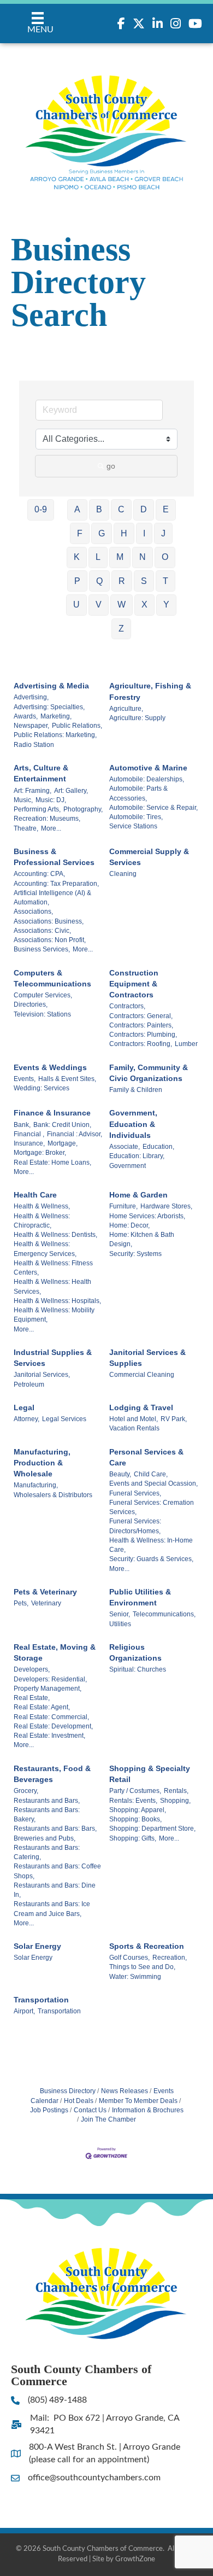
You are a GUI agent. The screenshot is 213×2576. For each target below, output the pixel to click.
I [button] (144, 533)
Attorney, (26, 1419)
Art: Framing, (32, 791)
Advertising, (31, 697)
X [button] (144, 604)
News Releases (125, 2091)
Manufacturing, (36, 1485)
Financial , (29, 1134)
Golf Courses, (129, 1958)
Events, (25, 1079)
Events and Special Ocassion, (153, 1483)
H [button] (124, 533)
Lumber (186, 1044)
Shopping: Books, (135, 1819)
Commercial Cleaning (142, 1375)
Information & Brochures (148, 2110)
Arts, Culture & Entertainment (41, 773)
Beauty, (120, 1474)
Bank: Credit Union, (62, 1125)
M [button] (120, 557)
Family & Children (136, 1090)
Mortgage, (63, 1143)
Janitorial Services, (42, 1375)
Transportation (41, 2000)
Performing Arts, (37, 809)
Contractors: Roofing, (141, 1044)
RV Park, (174, 1419)
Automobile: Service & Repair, (153, 808)
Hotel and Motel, (134, 1419)
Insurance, (29, 1143)
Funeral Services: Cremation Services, (152, 1507)
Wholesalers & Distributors (53, 1495)
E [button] (166, 509)
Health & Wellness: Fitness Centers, (53, 1268)
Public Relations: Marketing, (55, 735)
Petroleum (29, 1385)
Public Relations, (77, 726)
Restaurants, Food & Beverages (52, 1774)
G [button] (102, 533)
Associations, (33, 912)
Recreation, (170, 1958)
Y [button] (166, 604)
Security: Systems (135, 1254)
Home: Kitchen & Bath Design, (142, 1239)
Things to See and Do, (142, 1967)
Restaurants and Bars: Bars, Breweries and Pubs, (55, 1833)
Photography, (83, 809)
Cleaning (123, 874)
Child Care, (151, 1474)
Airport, (24, 2011)
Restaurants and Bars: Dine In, (55, 1890)
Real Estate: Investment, (49, 1736)
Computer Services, (43, 995)
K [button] (77, 557)
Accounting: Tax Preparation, (56, 884)
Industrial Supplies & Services (53, 1358)
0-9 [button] (41, 509)
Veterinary (46, 1603)
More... (51, 828)
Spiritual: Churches (138, 1669)
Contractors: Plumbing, (143, 1035)
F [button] (80, 533)
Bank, (22, 1125)
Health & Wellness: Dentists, (55, 1235)
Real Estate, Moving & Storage (55, 1652)
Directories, (31, 1004)
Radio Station (34, 745)
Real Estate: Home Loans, (52, 1163)
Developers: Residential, (50, 1679)
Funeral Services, (135, 1493)
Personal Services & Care (146, 1457)
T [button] (165, 581)
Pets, (21, 1603)
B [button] (99, 509)
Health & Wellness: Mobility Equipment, (54, 1315)
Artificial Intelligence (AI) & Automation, (52, 898)
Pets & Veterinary (45, 1592)
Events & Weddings (50, 1067)
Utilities (120, 1624)
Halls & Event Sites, (67, 1079)
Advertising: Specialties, (49, 707)
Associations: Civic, (42, 931)
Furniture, (123, 1206)
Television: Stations (42, 1014)
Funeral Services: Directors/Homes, (135, 1526)
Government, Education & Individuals (133, 1124)
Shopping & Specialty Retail (150, 1774)
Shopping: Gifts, (133, 1838)
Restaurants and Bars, (47, 1801)
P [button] (77, 581)
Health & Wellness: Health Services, (52, 1286)
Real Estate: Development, (53, 1726)
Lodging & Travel (141, 1407)
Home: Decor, (129, 1225)
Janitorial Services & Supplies (147, 1358)
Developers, (32, 1669)
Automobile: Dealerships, (147, 779)
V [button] (99, 604)
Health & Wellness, (42, 1206)
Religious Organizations (135, 1652)
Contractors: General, (141, 1016)
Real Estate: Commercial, (51, 1717)
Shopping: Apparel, (138, 1810)
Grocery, (26, 1791)
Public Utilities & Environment (140, 1597)
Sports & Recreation (147, 1946)
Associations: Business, (49, 921)
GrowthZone (135, 2559)
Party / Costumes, (135, 1791)
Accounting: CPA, (39, 874)
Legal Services (64, 1419)
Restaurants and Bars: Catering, (47, 1852)
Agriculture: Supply (137, 718)
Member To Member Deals (138, 2101)
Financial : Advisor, (75, 1134)
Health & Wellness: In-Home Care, (151, 1545)
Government (128, 1166)
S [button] (144, 581)
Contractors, (127, 1006)
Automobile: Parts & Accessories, (138, 793)
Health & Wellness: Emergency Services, (45, 1249)
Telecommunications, (164, 1614)
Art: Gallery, (71, 791)
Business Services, (42, 949)
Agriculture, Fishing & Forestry (150, 691)
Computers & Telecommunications (52, 978)
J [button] (163, 533)
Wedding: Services (42, 1088)
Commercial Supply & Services (149, 857)
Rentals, (176, 1791)
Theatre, (26, 828)
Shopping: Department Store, (152, 1829)
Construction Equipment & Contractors (134, 984)
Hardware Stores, (166, 1206)
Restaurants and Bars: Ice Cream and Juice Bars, (52, 1909)
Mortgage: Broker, (40, 1153)
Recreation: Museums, (47, 819)
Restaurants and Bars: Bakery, (47, 1815)
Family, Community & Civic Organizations (149, 1073)
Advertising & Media (51, 686)
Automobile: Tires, (136, 817)
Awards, (26, 716)
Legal (24, 1407)
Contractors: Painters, (141, 1025)
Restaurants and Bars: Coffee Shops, (57, 1871)
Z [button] (121, 629)
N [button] (143, 557)
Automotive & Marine (148, 768)
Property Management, (48, 1689)
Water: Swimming (135, 1977)
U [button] (76, 604)
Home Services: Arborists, (147, 1216)
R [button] (122, 581)
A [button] (77, 509)
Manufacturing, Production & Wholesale (42, 1463)
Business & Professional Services (54, 857)
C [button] (121, 509)
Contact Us (90, 2110)
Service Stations (133, 826)
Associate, (125, 1147)
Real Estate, (32, 1698)
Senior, (120, 1614)
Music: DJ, (51, 800)
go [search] (111, 466)
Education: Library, (137, 1156)
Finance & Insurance (52, 1113)
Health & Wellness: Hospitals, (57, 1301)
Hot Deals (79, 2101)
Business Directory (68, 2091)
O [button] (165, 557)
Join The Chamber (108, 2119)
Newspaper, (31, 726)
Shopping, (175, 1801)
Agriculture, (126, 709)
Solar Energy (37, 1946)
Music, (23, 800)
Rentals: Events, (133, 1801)
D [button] (144, 509)
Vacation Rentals (134, 1428)
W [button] (122, 604)
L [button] (98, 557)
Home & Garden (138, 1195)
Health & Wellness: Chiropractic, (42, 1221)
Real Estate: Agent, (42, 1707)
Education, (158, 1147)
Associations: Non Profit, (50, 940)
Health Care (35, 1195)
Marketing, (56, 716)
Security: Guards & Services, (151, 1559)
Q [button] (99, 581)
